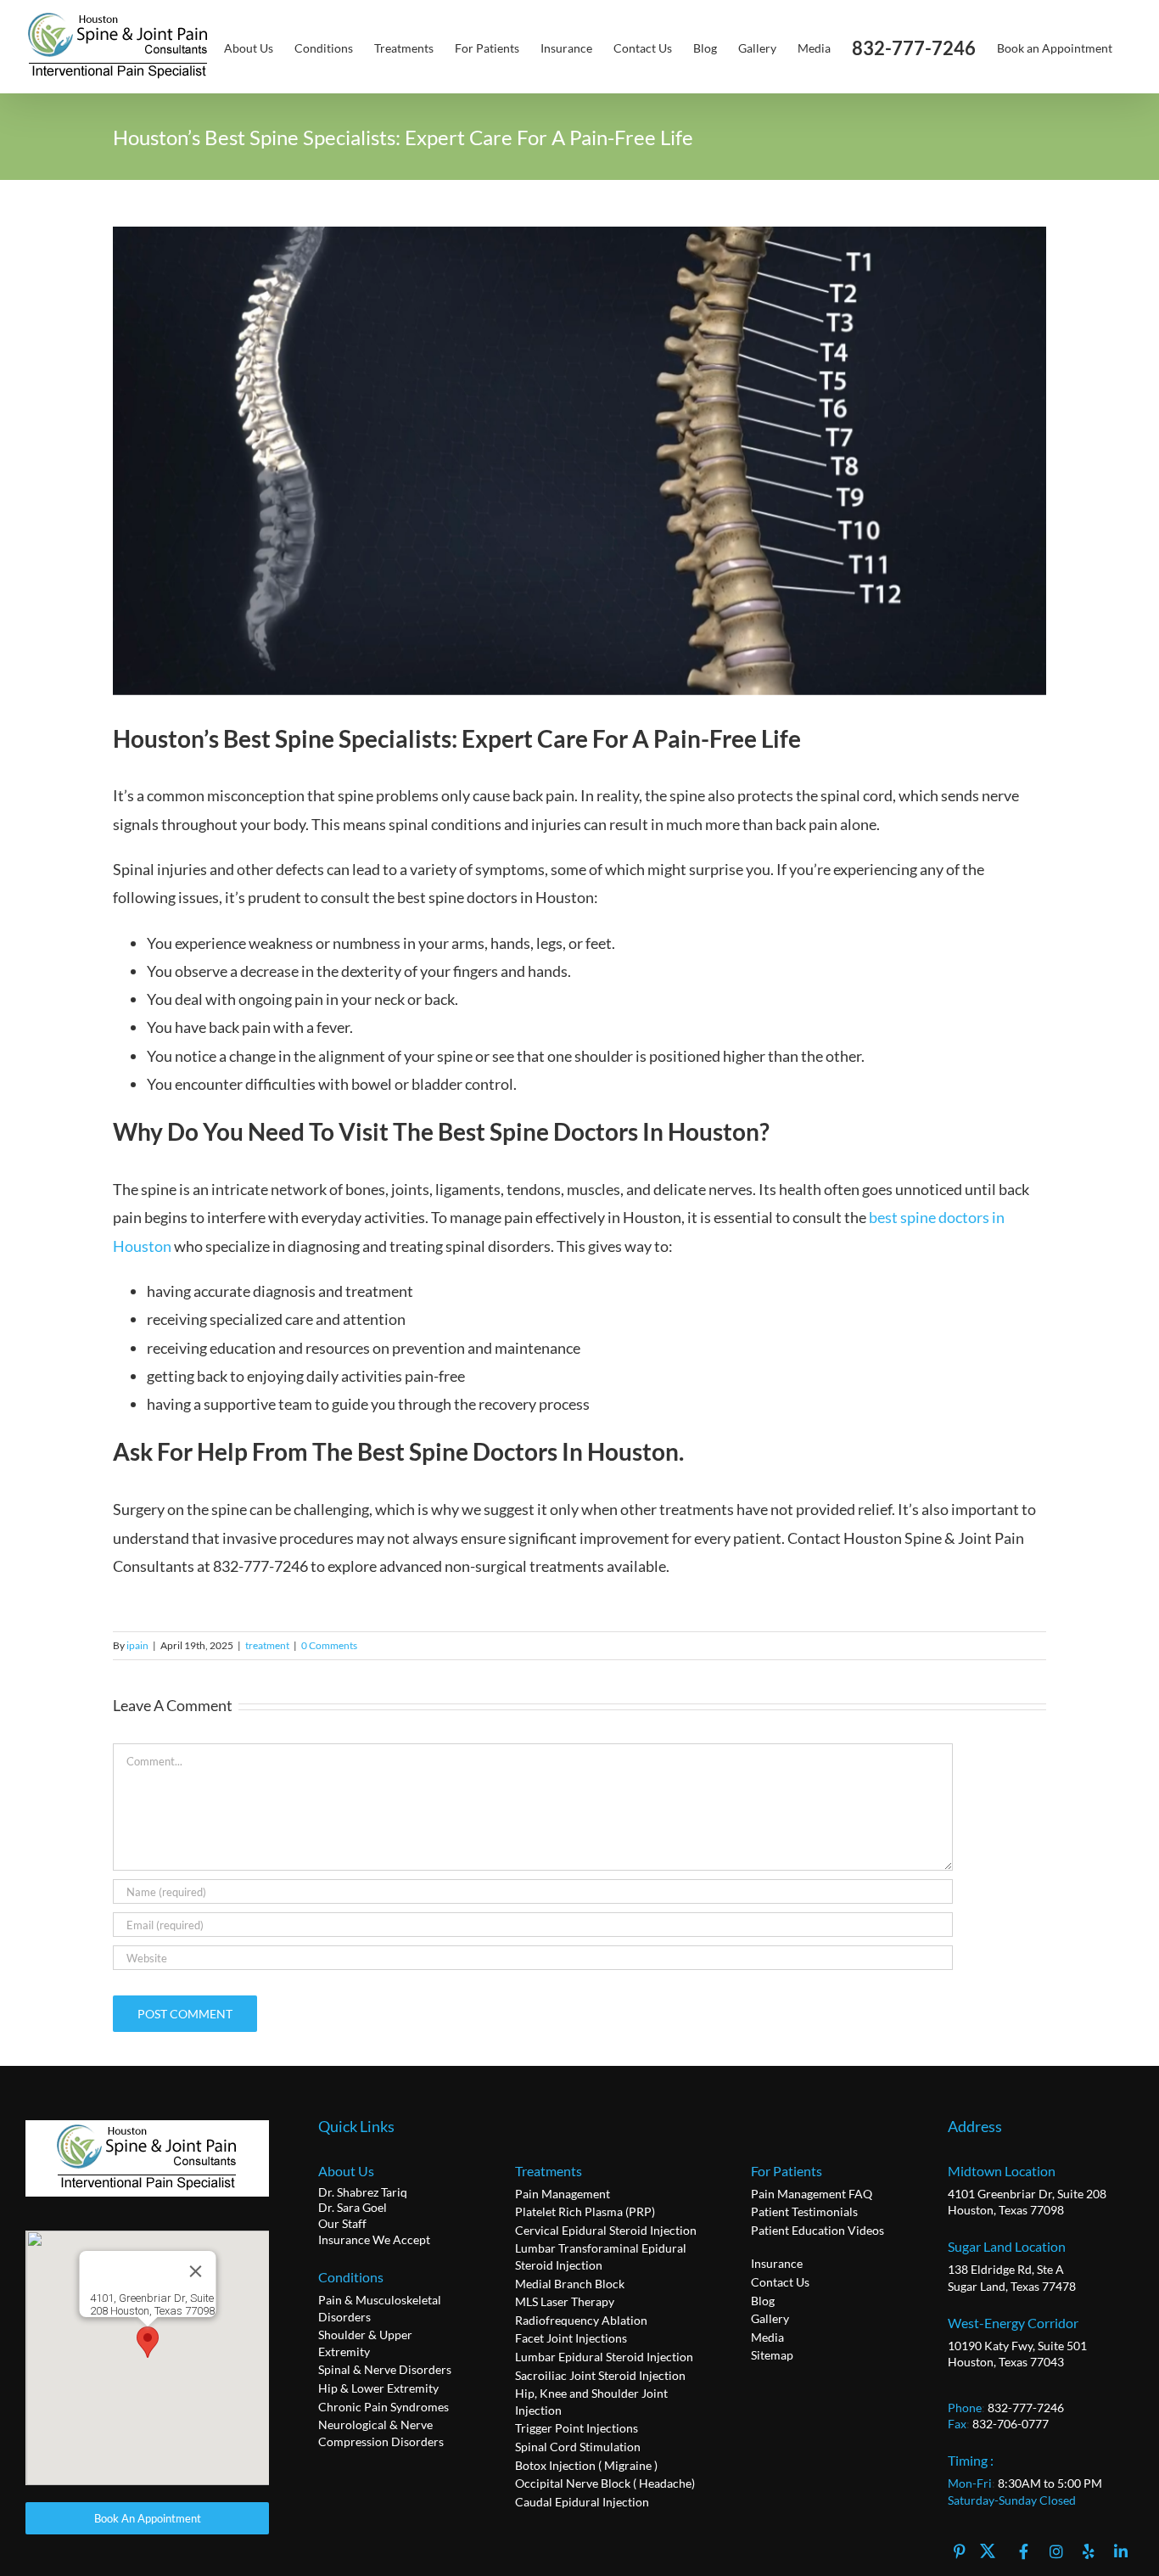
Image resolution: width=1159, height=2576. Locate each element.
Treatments (549, 2171)
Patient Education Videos (817, 2230)
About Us (346, 2171)
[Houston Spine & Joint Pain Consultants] (148, 2128)
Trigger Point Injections (577, 2428)
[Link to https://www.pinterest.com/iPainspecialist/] (960, 2549)
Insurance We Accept (374, 2239)
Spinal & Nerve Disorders (385, 2369)
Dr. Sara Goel (353, 2207)
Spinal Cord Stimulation (578, 2447)
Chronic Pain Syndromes (384, 2407)
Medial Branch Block (570, 2284)
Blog (763, 2301)
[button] (148, 2342)
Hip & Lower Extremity (378, 2388)
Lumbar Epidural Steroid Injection (604, 2357)
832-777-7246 (1026, 2408)
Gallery (770, 2318)
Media (767, 2337)
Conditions (351, 2277)
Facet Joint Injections (571, 2338)
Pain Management (563, 2194)
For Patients (787, 2171)
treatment (267, 1645)
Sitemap (772, 2355)
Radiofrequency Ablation (581, 2320)
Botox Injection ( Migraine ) (586, 2465)
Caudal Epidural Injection (582, 2502)
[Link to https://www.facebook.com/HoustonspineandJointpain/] (1024, 2549)
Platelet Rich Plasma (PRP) (585, 2211)
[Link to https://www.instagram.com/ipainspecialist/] (1056, 2549)
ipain (137, 1645)
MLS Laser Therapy (565, 2301)
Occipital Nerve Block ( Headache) (605, 2483)
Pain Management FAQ (812, 2194)
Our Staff (342, 2223)
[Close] (195, 2271)
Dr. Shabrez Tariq (363, 2192)
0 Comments (329, 1645)
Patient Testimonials (804, 2211)
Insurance (777, 2263)
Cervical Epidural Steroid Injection (606, 2230)
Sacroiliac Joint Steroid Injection (600, 2375)
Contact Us (780, 2282)
